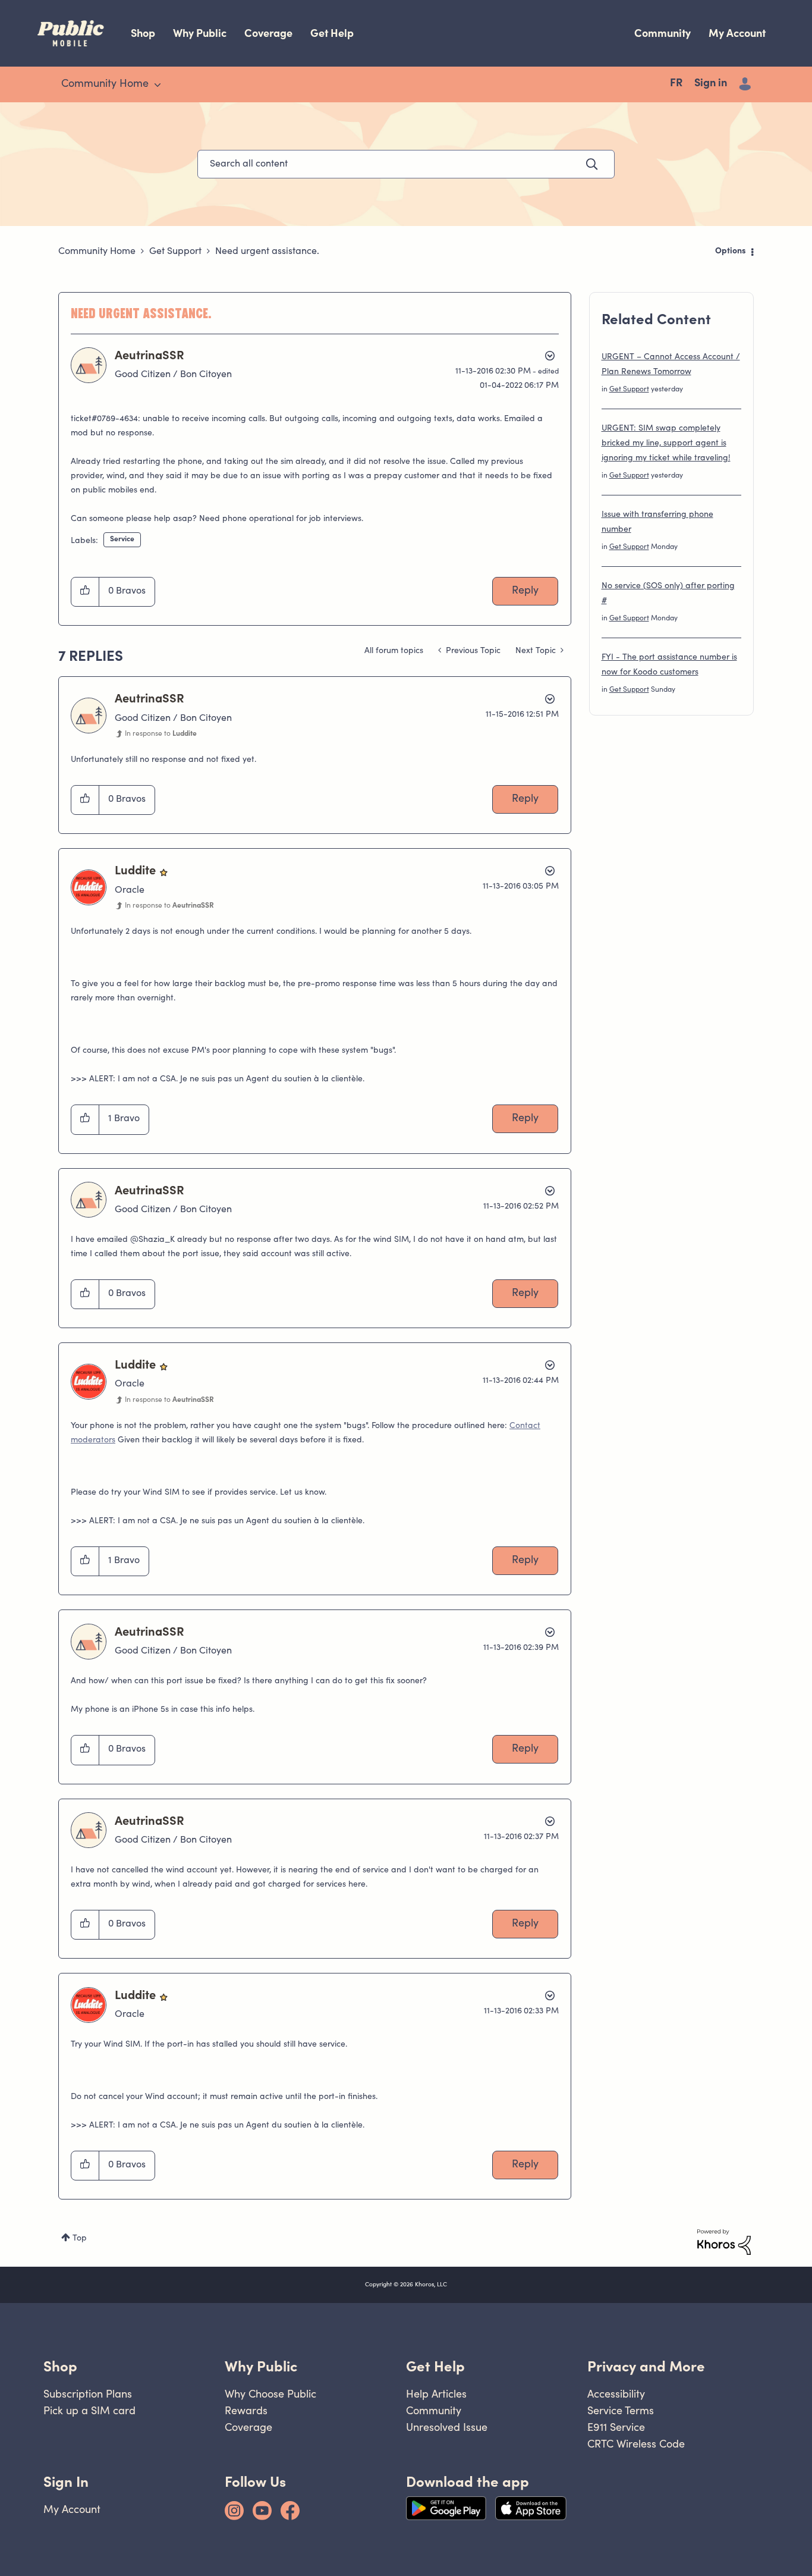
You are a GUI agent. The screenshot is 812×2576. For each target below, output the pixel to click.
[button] (85, 592)
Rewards (246, 2410)
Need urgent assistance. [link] (267, 252)
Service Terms (621, 2410)
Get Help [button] (435, 2366)
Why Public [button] (261, 2366)
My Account (737, 33)
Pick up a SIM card (89, 2410)
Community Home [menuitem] (105, 84)
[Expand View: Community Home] (158, 85)
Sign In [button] (66, 2482)
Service (122, 539)
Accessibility (616, 2394)
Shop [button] (60, 2366)
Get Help (332, 33)
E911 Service (616, 2427)
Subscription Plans (88, 2394)
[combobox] (406, 164)
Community (662, 33)
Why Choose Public (270, 2394)
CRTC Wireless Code (636, 2444)
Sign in (711, 84)
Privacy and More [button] (646, 2366)
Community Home (97, 252)
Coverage (268, 33)
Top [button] (80, 2239)
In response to (161, 734)
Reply (525, 591)
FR (676, 84)
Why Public (200, 33)
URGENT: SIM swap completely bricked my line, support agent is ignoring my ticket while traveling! (666, 444)
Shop (143, 33)
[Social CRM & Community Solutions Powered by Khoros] (724, 2242)
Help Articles (436, 2394)
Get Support (175, 252)
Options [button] (731, 252)
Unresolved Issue (447, 2427)
